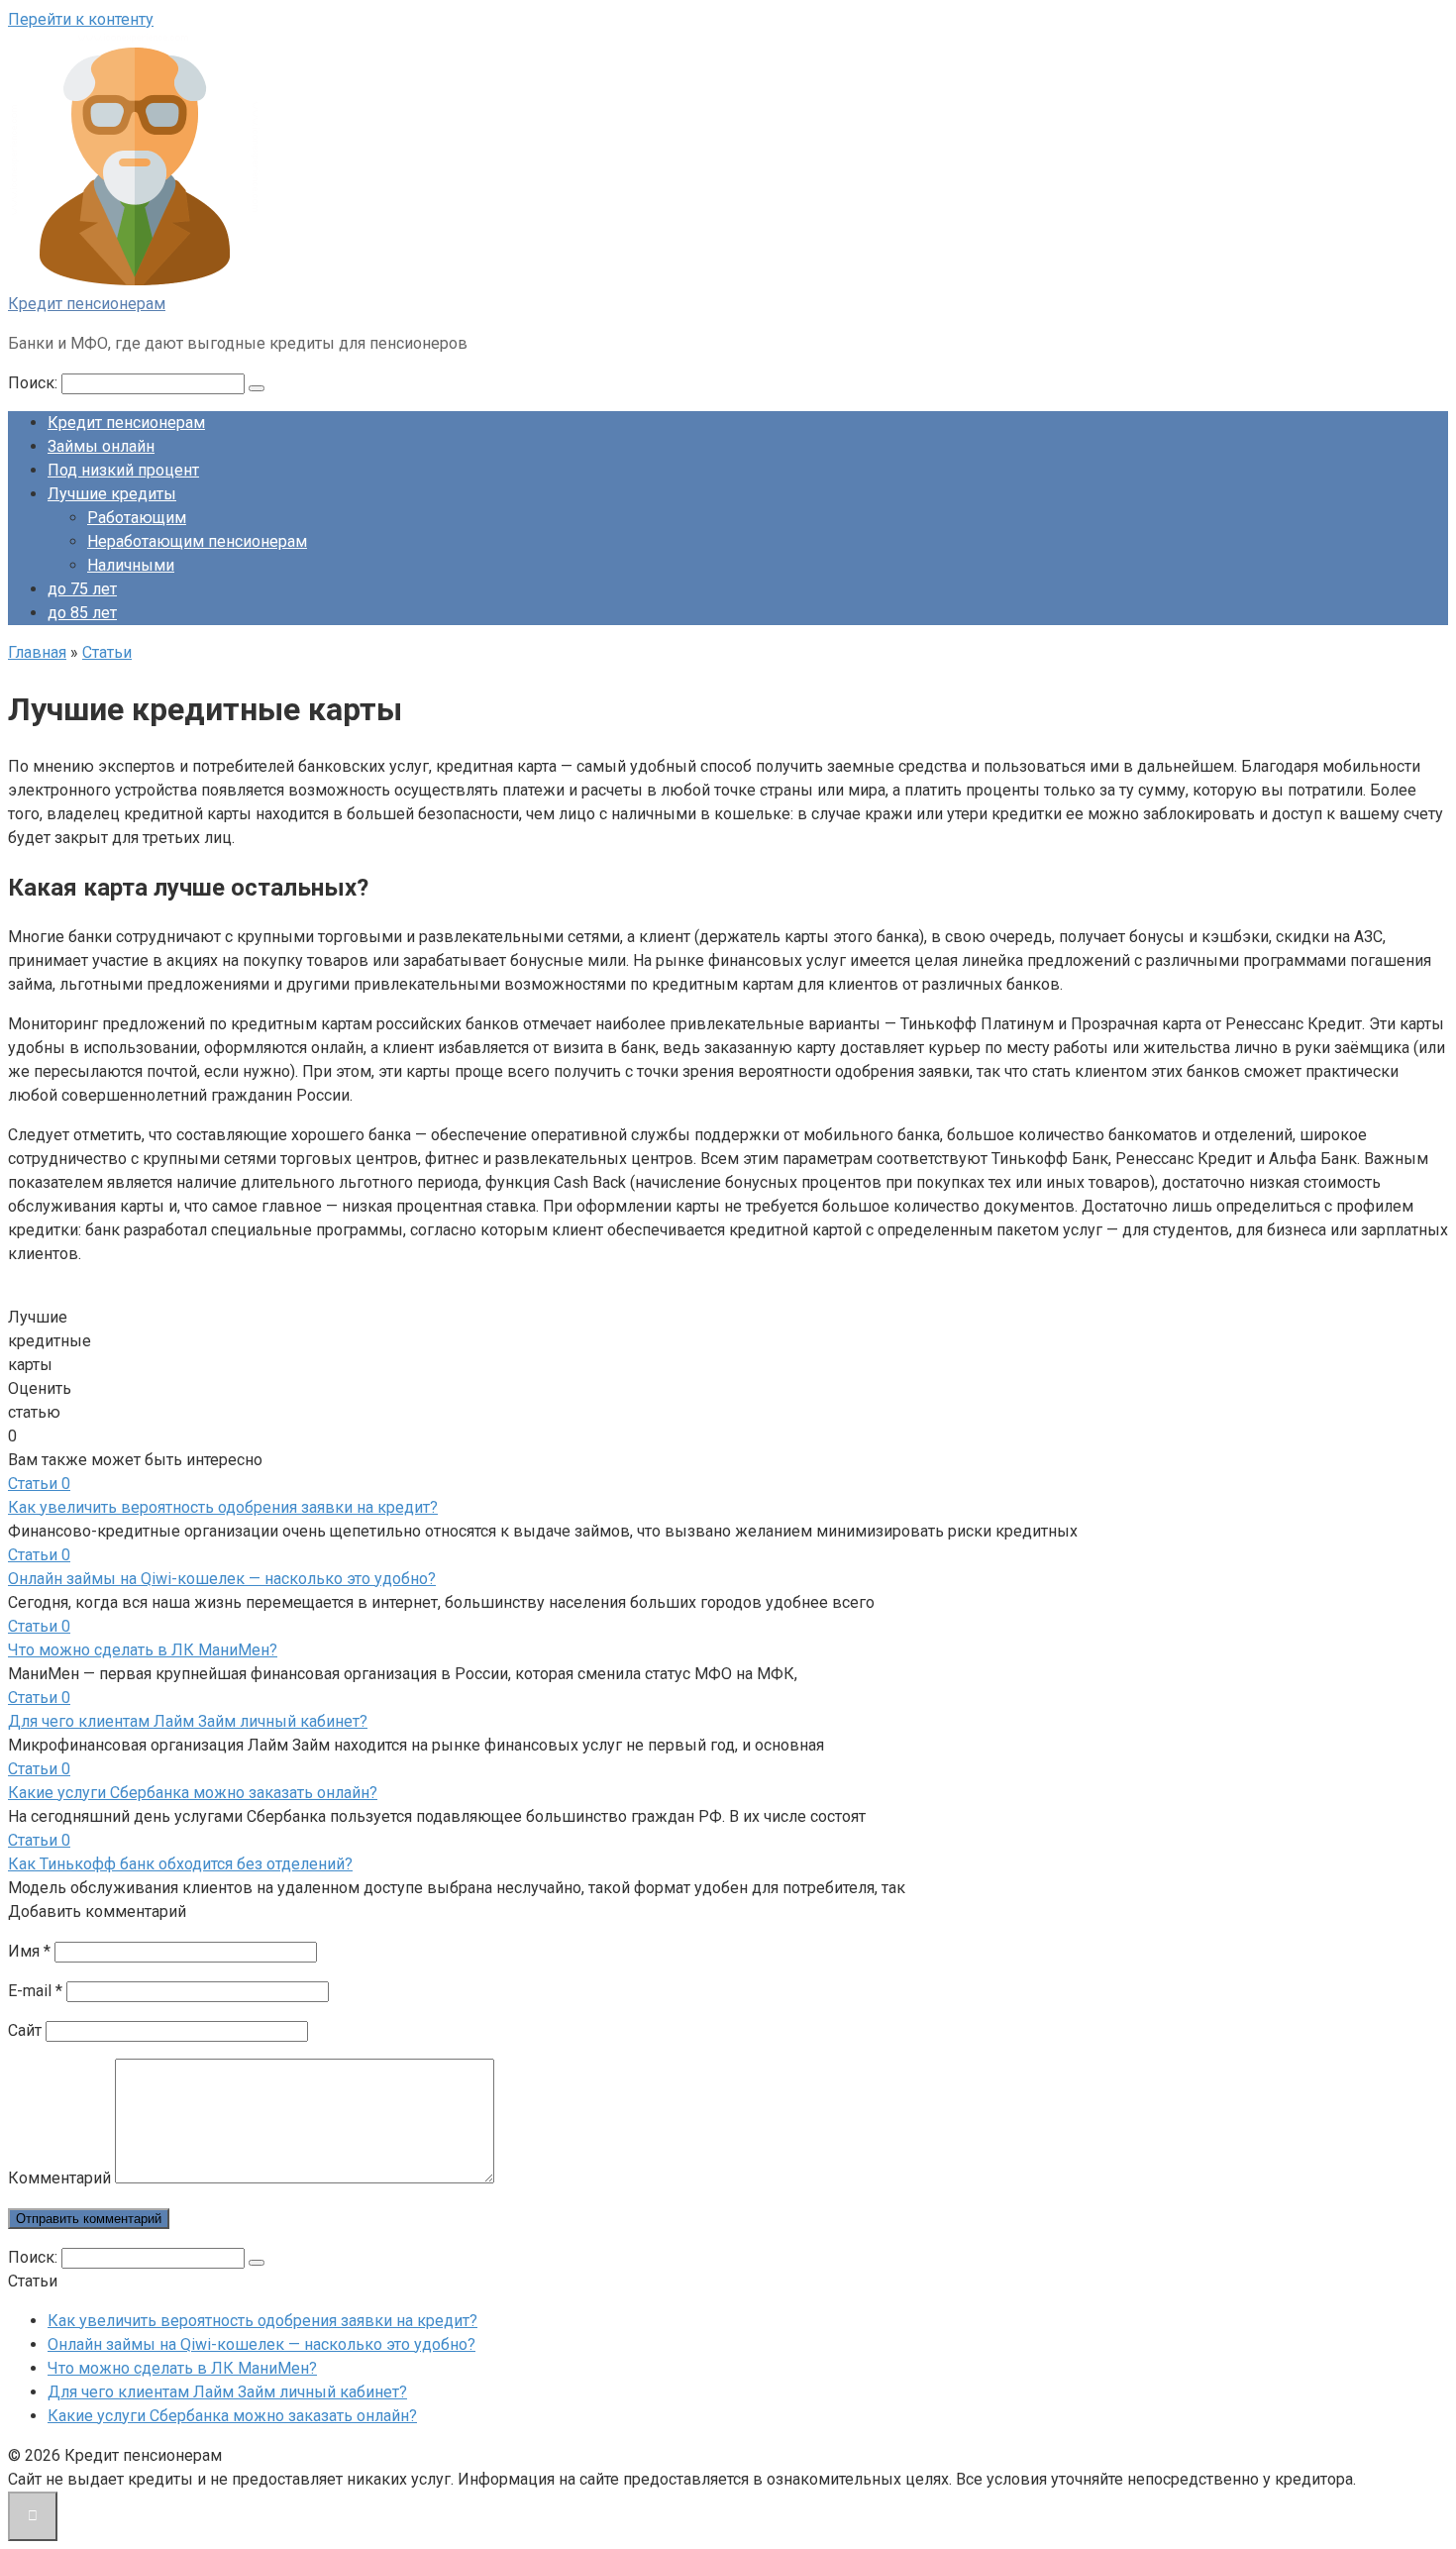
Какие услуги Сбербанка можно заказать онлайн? (193, 1793)
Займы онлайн (101, 446)
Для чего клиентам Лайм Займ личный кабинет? (188, 1721)
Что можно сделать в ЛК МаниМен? (143, 1650)
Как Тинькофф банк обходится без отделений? (180, 1864)
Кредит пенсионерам (87, 304)
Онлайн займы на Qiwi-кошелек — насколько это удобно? (222, 1579)
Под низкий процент (123, 470)
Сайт (25, 2030)
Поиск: (35, 383)
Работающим (137, 518)
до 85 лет (82, 613)
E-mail (35, 1991)
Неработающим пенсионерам (197, 541)
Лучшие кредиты (112, 494)
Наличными (131, 565)
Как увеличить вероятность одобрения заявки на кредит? (223, 1507)
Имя (29, 1951)
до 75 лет (82, 589)
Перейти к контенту (81, 19)
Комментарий (59, 2178)
